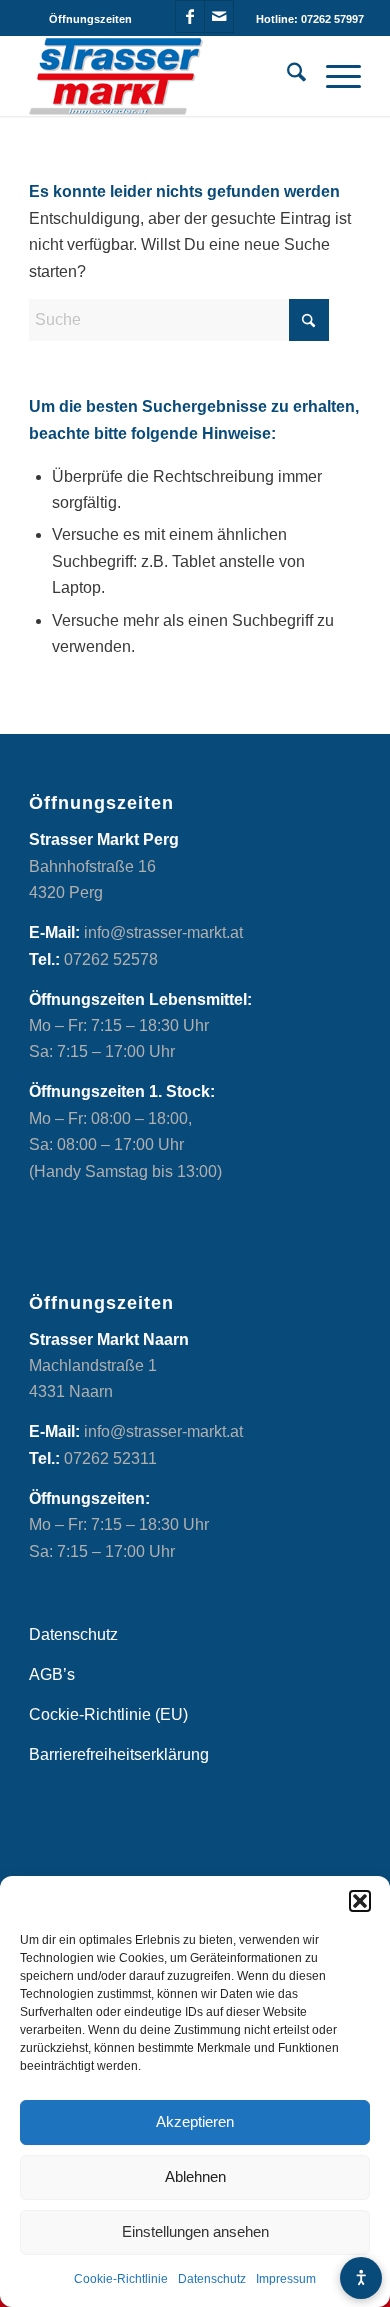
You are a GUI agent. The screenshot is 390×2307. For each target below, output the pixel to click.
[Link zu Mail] (219, 16)
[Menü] (333, 76)
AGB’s (52, 1674)
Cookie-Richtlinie (121, 2279)
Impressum (286, 2279)
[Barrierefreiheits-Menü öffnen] (361, 2278)
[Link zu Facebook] (190, 16)
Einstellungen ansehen (195, 2231)
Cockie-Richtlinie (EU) (108, 1714)
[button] (360, 1901)
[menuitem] (90, 19)
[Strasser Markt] (161, 76)
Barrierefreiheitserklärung (119, 1754)
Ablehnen (195, 2176)
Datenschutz (212, 2279)
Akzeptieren (195, 2121)
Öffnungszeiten (90, 19)
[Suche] (286, 76)
